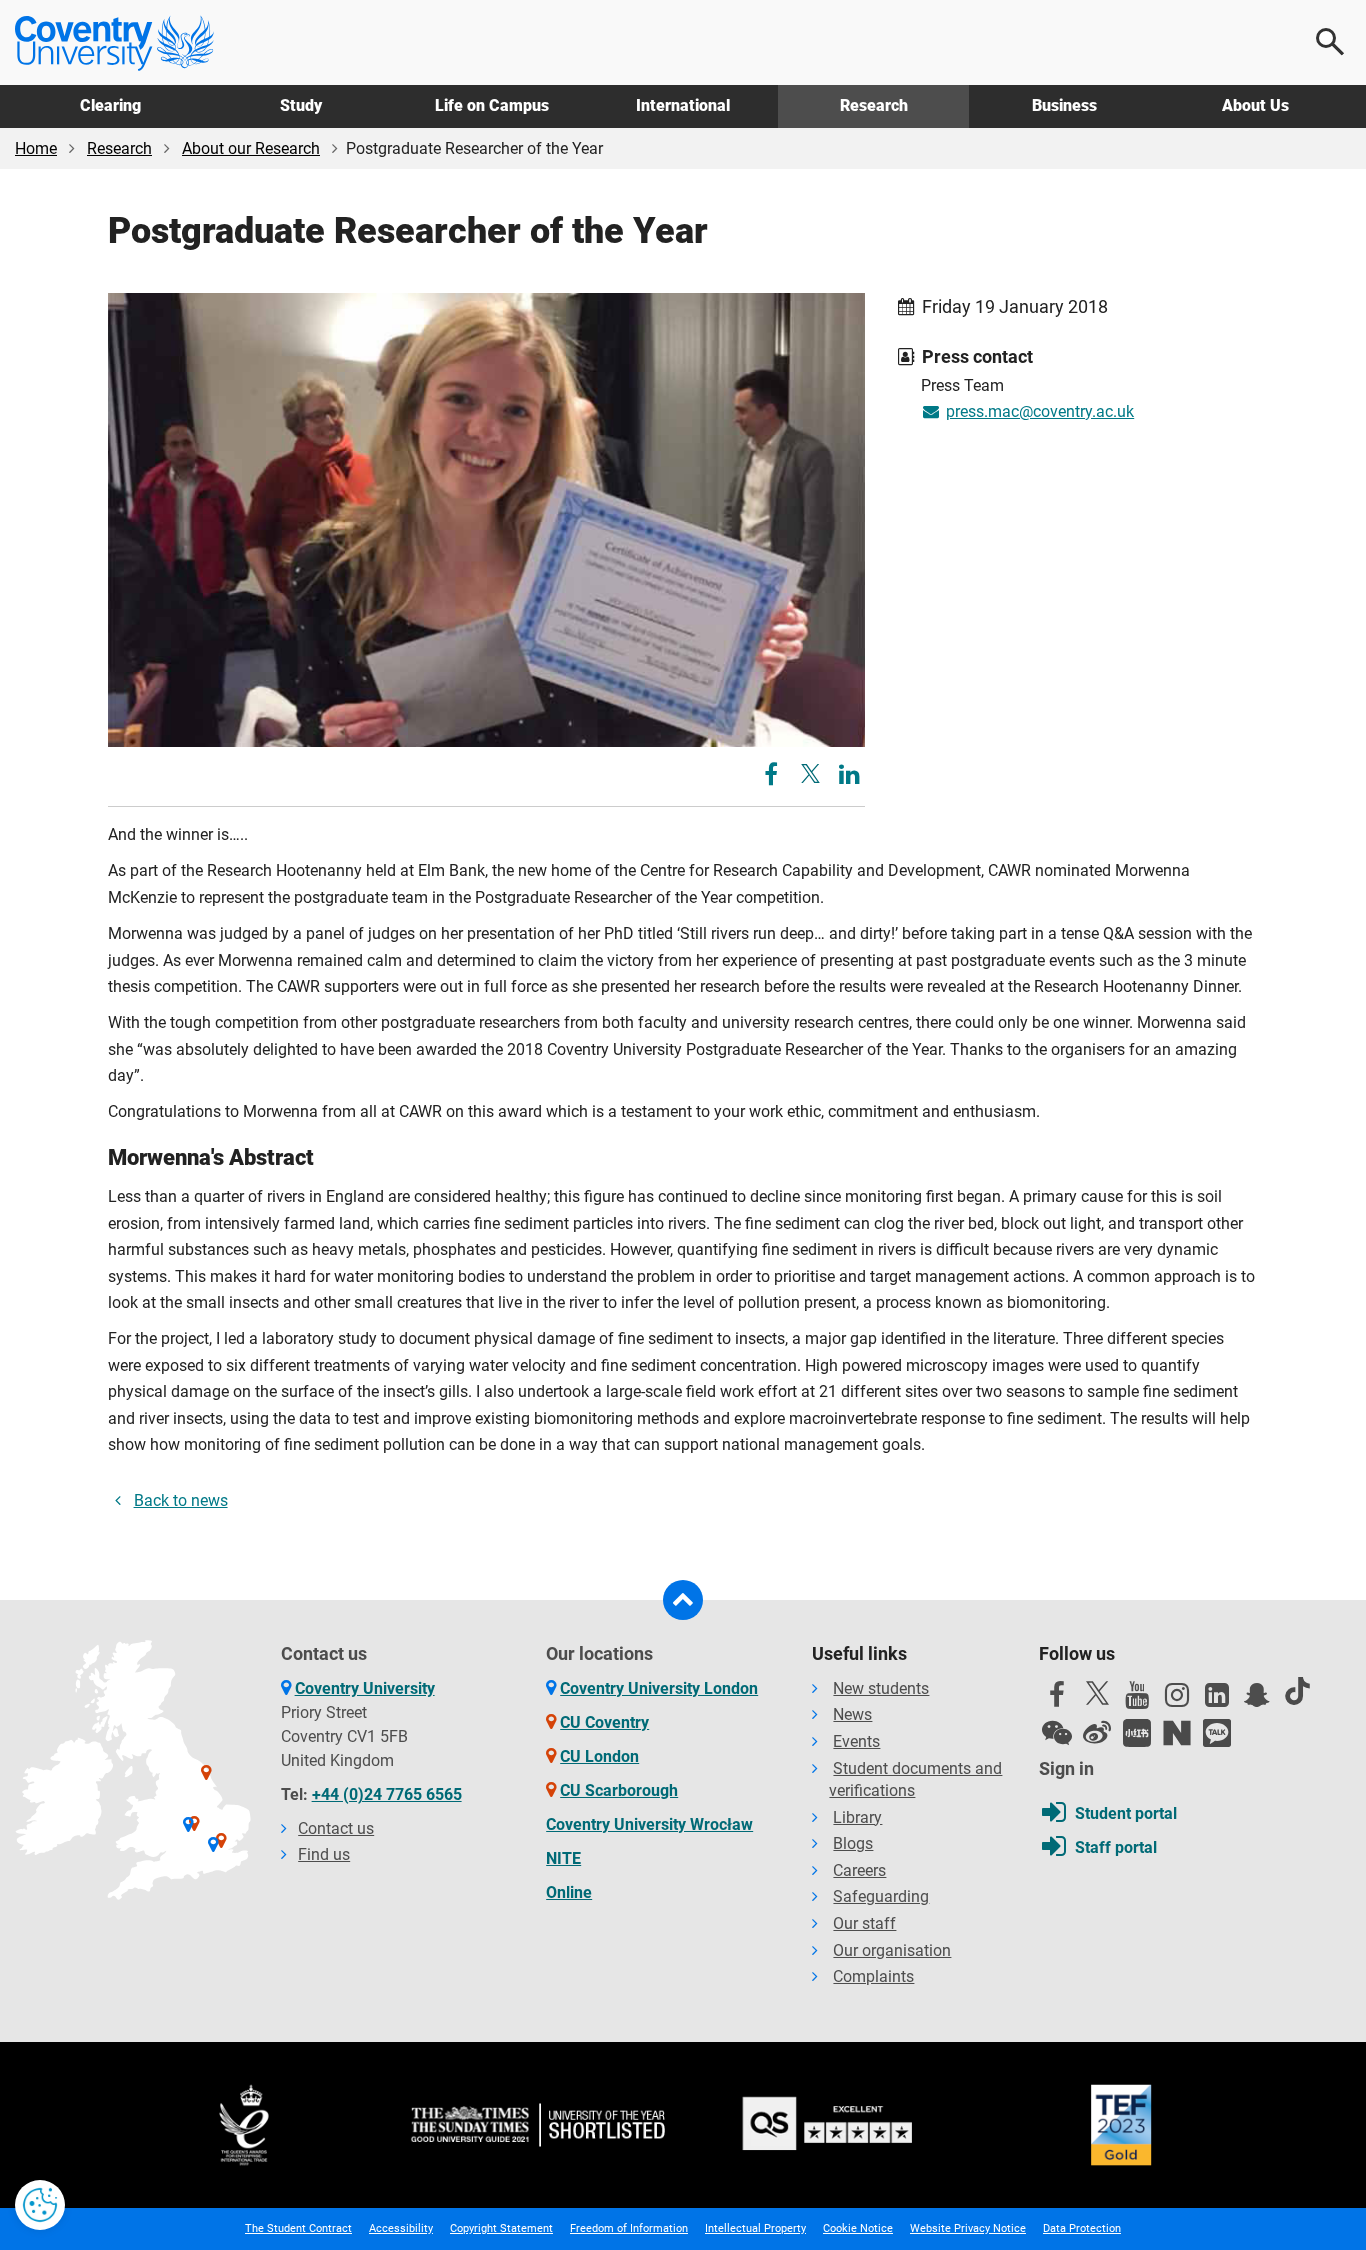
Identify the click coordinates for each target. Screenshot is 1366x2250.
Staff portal (1116, 1847)
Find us (324, 1854)
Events (856, 1741)
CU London (599, 1756)
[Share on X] (810, 773)
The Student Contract (298, 2228)
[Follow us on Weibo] (1097, 1733)
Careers (859, 1870)
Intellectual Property (755, 2228)
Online (569, 1892)
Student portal (1126, 1813)
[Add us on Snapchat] (1257, 1700)
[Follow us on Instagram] (1177, 1700)
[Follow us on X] (1097, 1693)
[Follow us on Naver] (1177, 1733)
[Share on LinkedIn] (849, 777)
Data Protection (1082, 2228)
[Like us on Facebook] (1057, 1700)
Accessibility (401, 2228)
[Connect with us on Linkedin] (1217, 1700)
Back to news (181, 1500)
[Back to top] (683, 1600)
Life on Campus (492, 105)
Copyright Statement (501, 2228)
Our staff (864, 1923)
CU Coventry (604, 1722)
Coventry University (365, 1688)
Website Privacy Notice (968, 2228)
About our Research (251, 148)
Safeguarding (881, 1896)
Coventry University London (659, 1688)
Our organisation (892, 1950)
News (852, 1714)
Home (36, 148)
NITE (563, 1858)
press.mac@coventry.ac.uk (1040, 411)
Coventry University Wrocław (649, 1824)
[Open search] (1331, 42)
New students (881, 1688)
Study (301, 105)
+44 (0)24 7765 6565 (387, 1794)
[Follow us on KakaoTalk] (1217, 1733)
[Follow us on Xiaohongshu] (1137, 1733)
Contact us (336, 1828)
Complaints (873, 1976)
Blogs (853, 1843)
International (683, 105)
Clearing (110, 105)
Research (874, 105)
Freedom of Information (629, 2228)
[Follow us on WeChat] (1057, 1733)
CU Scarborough (619, 1790)
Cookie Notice (858, 2228)
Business (1064, 105)
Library (857, 1817)
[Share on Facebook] (773, 777)
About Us (1255, 105)
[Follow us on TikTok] (1297, 1691)
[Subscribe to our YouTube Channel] (1137, 1700)
